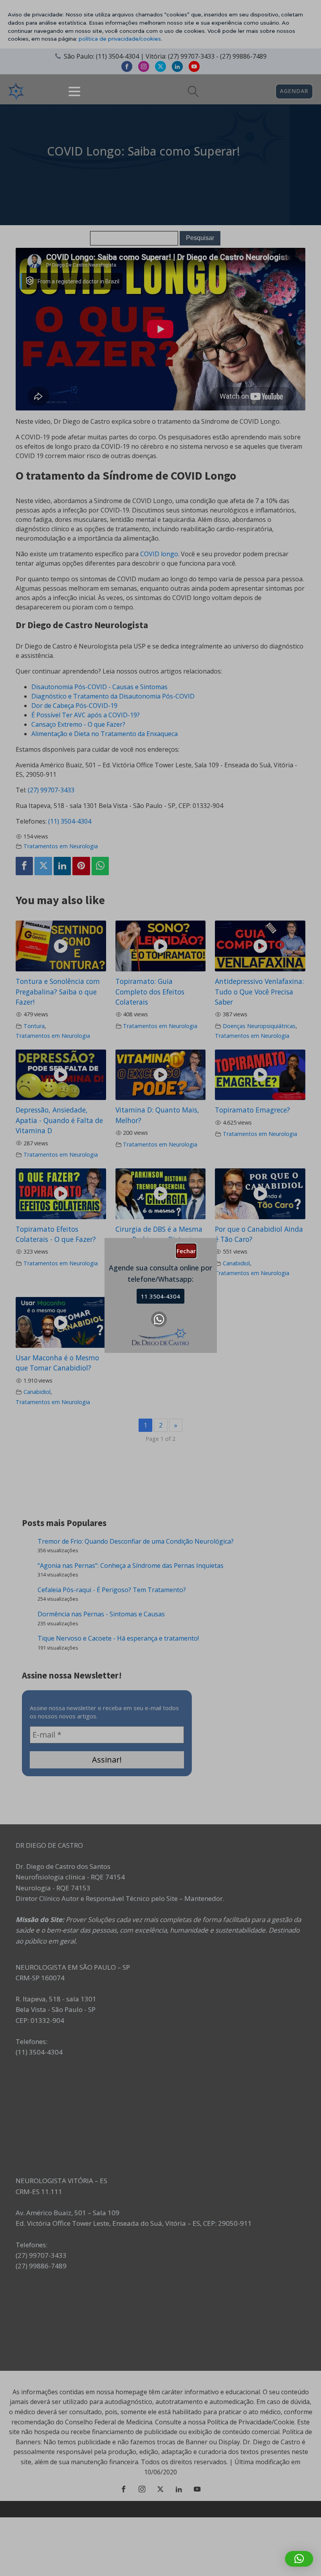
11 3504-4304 (160, 1296)
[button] (299, 2559)
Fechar (186, 1251)
